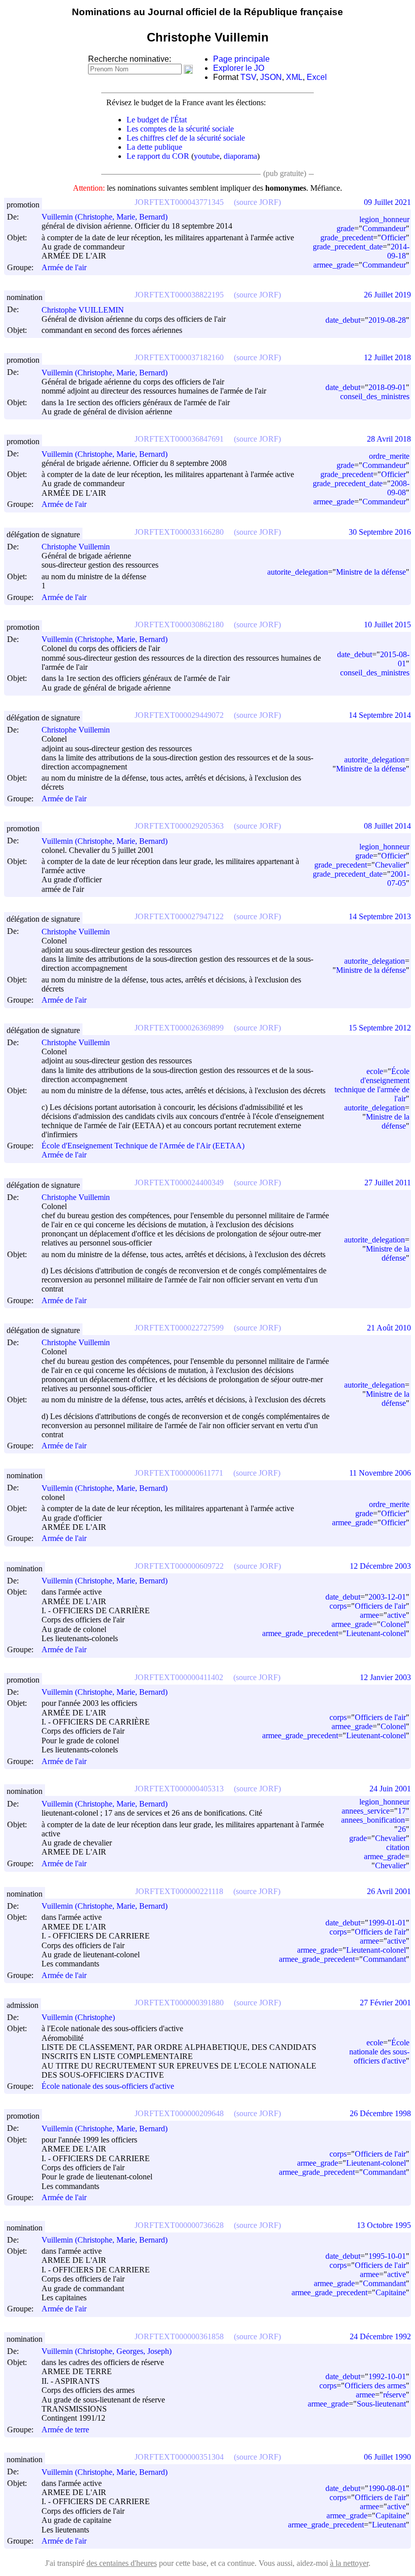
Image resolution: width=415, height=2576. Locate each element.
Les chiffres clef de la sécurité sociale (186, 138)
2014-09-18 (398, 251)
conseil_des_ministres (375, 396)
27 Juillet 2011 (388, 1183)
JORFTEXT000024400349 (179, 1183)
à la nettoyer (349, 2563)
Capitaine (391, 2292)
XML (294, 77)
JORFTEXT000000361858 (179, 2336)
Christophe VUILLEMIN (83, 310)
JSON (271, 77)
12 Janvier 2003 (385, 1677)
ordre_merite (389, 456)
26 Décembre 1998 (380, 2113)
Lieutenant (389, 2525)
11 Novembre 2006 (380, 1473)
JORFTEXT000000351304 (179, 2457)
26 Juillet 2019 (387, 295)
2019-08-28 (387, 320)
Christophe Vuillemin (76, 547)
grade (345, 228)
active (397, 1615)
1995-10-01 (387, 2256)
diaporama (240, 156)
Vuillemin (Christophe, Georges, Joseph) (107, 2351)
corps (338, 1606)
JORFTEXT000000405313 (179, 1789)
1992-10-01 (387, 2376)
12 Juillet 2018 (387, 357)
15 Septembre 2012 (380, 1028)
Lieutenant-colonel (376, 1633)
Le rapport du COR (158, 156)
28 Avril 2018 (389, 439)
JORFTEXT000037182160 (179, 357)
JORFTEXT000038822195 (179, 295)
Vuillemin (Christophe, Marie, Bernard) (105, 217)
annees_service (366, 1811)
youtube (207, 156)
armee (369, 1615)
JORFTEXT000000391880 (179, 2003)
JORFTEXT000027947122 (179, 916)
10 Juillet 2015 (387, 625)
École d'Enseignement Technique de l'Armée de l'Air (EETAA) (143, 1146)
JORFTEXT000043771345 (179, 202)
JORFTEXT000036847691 (179, 439)
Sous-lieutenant (381, 2404)
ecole (375, 1071)
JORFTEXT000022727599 (179, 1328)
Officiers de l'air (380, 1606)
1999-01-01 (387, 1923)
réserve (395, 2395)
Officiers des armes (375, 2386)
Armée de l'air (64, 267)
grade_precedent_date (348, 247)
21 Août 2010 (389, 1328)
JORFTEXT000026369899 (179, 1028)
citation (398, 1847)
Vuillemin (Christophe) (78, 2017)
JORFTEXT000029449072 (179, 715)
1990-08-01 (387, 2488)
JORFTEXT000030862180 (179, 625)
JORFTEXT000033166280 (179, 532)
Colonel (393, 1624)
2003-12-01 (387, 1597)
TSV (248, 77)
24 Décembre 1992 (380, 2336)
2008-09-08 (398, 488)
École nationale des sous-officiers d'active (108, 2086)
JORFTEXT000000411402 (179, 1677)
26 (402, 1829)
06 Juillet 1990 (387, 2457)
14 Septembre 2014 (380, 715)
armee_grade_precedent (300, 1633)
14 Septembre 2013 (380, 916)
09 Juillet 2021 (387, 202)
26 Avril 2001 (389, 1891)
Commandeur (384, 228)
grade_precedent (347, 238)
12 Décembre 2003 (380, 1566)
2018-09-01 (387, 387)
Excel (317, 77)
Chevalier (390, 865)
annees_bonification (373, 1820)
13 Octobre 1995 (384, 2225)
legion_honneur (384, 219)
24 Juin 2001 (390, 1789)
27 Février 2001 (385, 2003)
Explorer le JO (239, 68)
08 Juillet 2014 (387, 826)
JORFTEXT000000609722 (179, 1566)
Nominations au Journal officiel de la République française (207, 12)
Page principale (241, 59)
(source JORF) (257, 202)
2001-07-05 (398, 878)
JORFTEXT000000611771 (179, 1473)
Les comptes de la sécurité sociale (180, 129)
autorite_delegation (298, 572)
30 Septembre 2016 (380, 532)
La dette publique (154, 147)
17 (402, 1811)
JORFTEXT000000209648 (179, 2113)
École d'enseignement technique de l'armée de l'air (372, 1085)
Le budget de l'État (157, 120)
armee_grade (334, 265)
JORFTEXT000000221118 (179, 1891)
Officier (393, 238)
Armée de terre (65, 2430)
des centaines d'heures (122, 2563)
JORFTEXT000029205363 (179, 826)
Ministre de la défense (371, 572)
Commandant (384, 1959)
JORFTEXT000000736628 (179, 2225)
